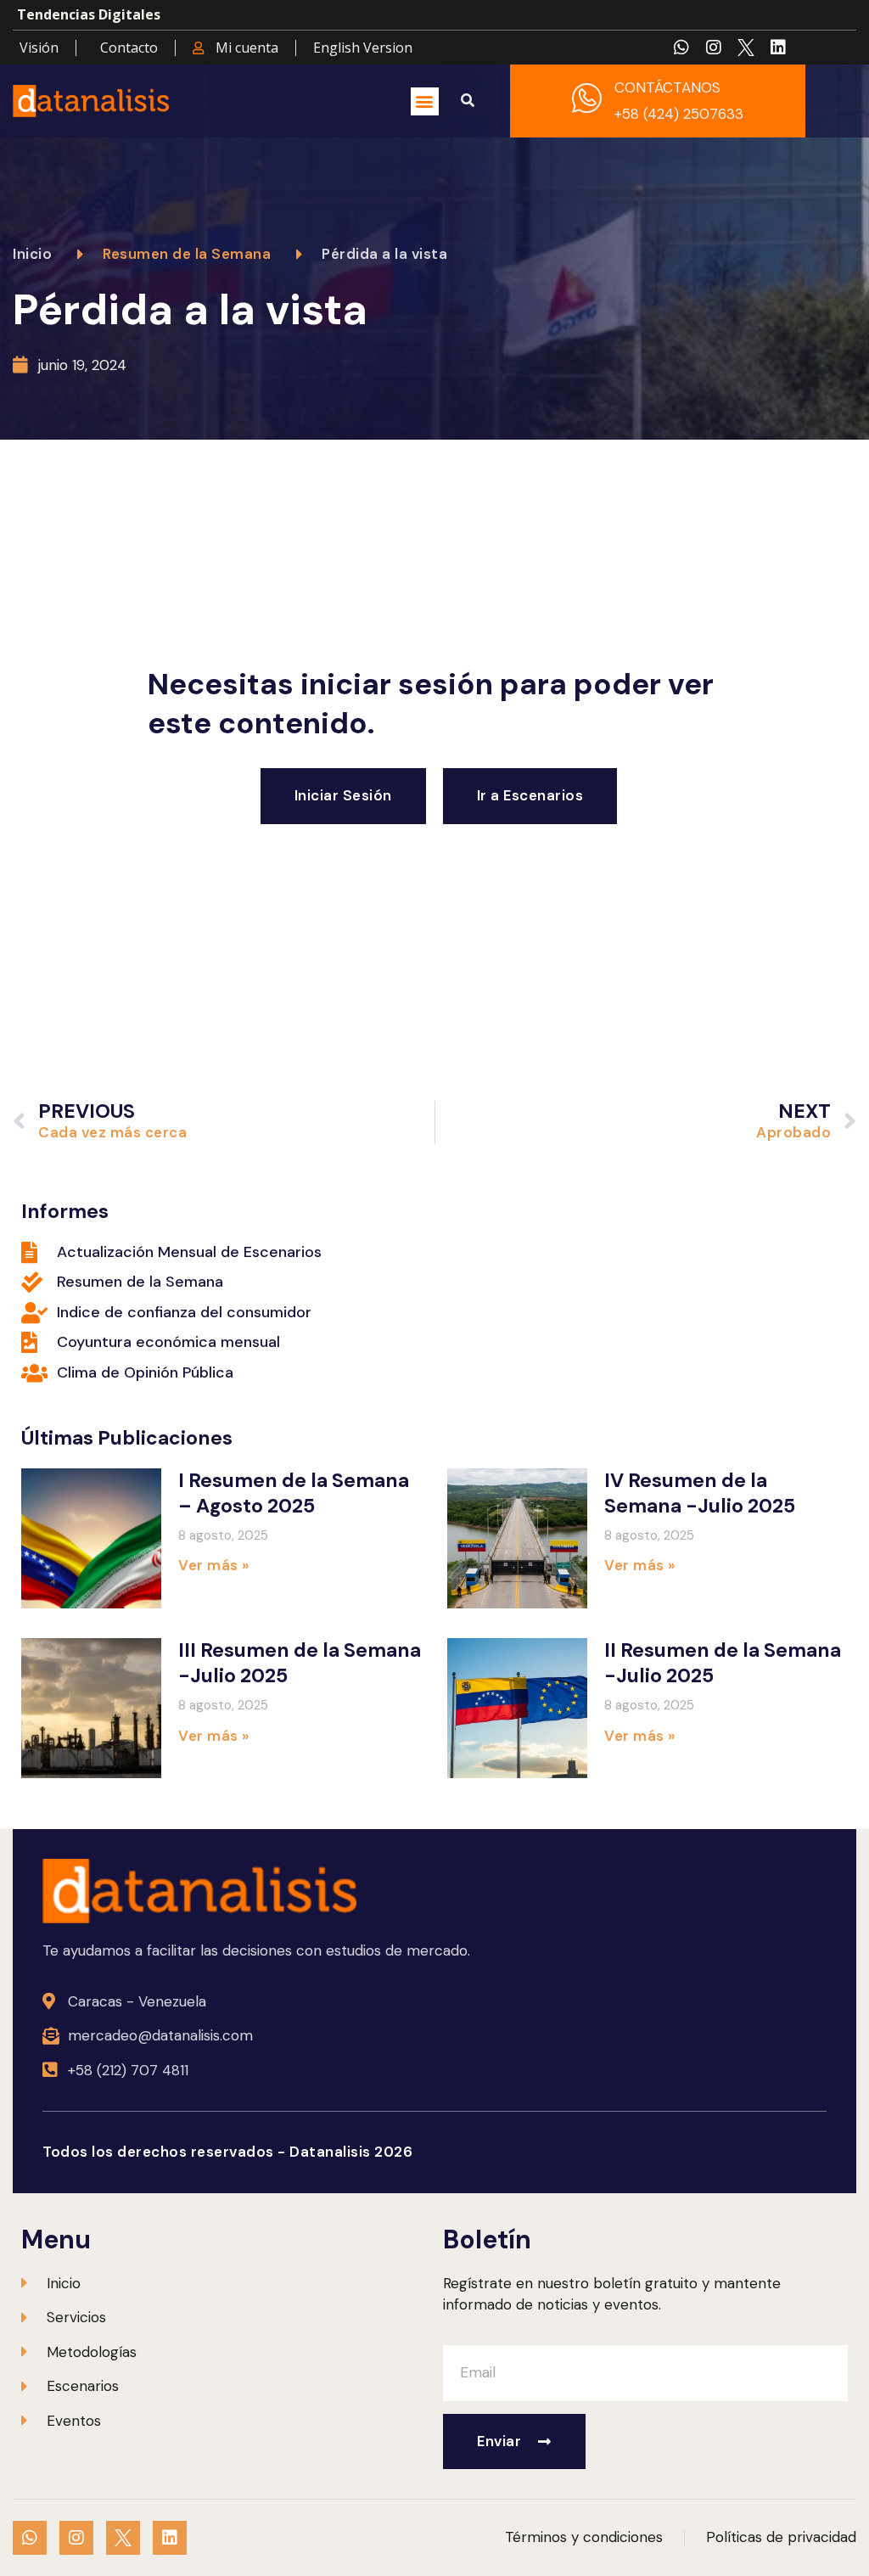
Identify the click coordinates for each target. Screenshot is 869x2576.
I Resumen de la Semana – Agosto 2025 (294, 1493)
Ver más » (214, 1565)
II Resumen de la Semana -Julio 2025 (723, 1663)
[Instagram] (714, 48)
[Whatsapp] (681, 48)
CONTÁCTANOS (667, 87)
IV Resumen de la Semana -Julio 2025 (700, 1493)
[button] (425, 101)
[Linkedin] (778, 48)
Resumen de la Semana (187, 254)
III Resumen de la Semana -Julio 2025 (300, 1663)
